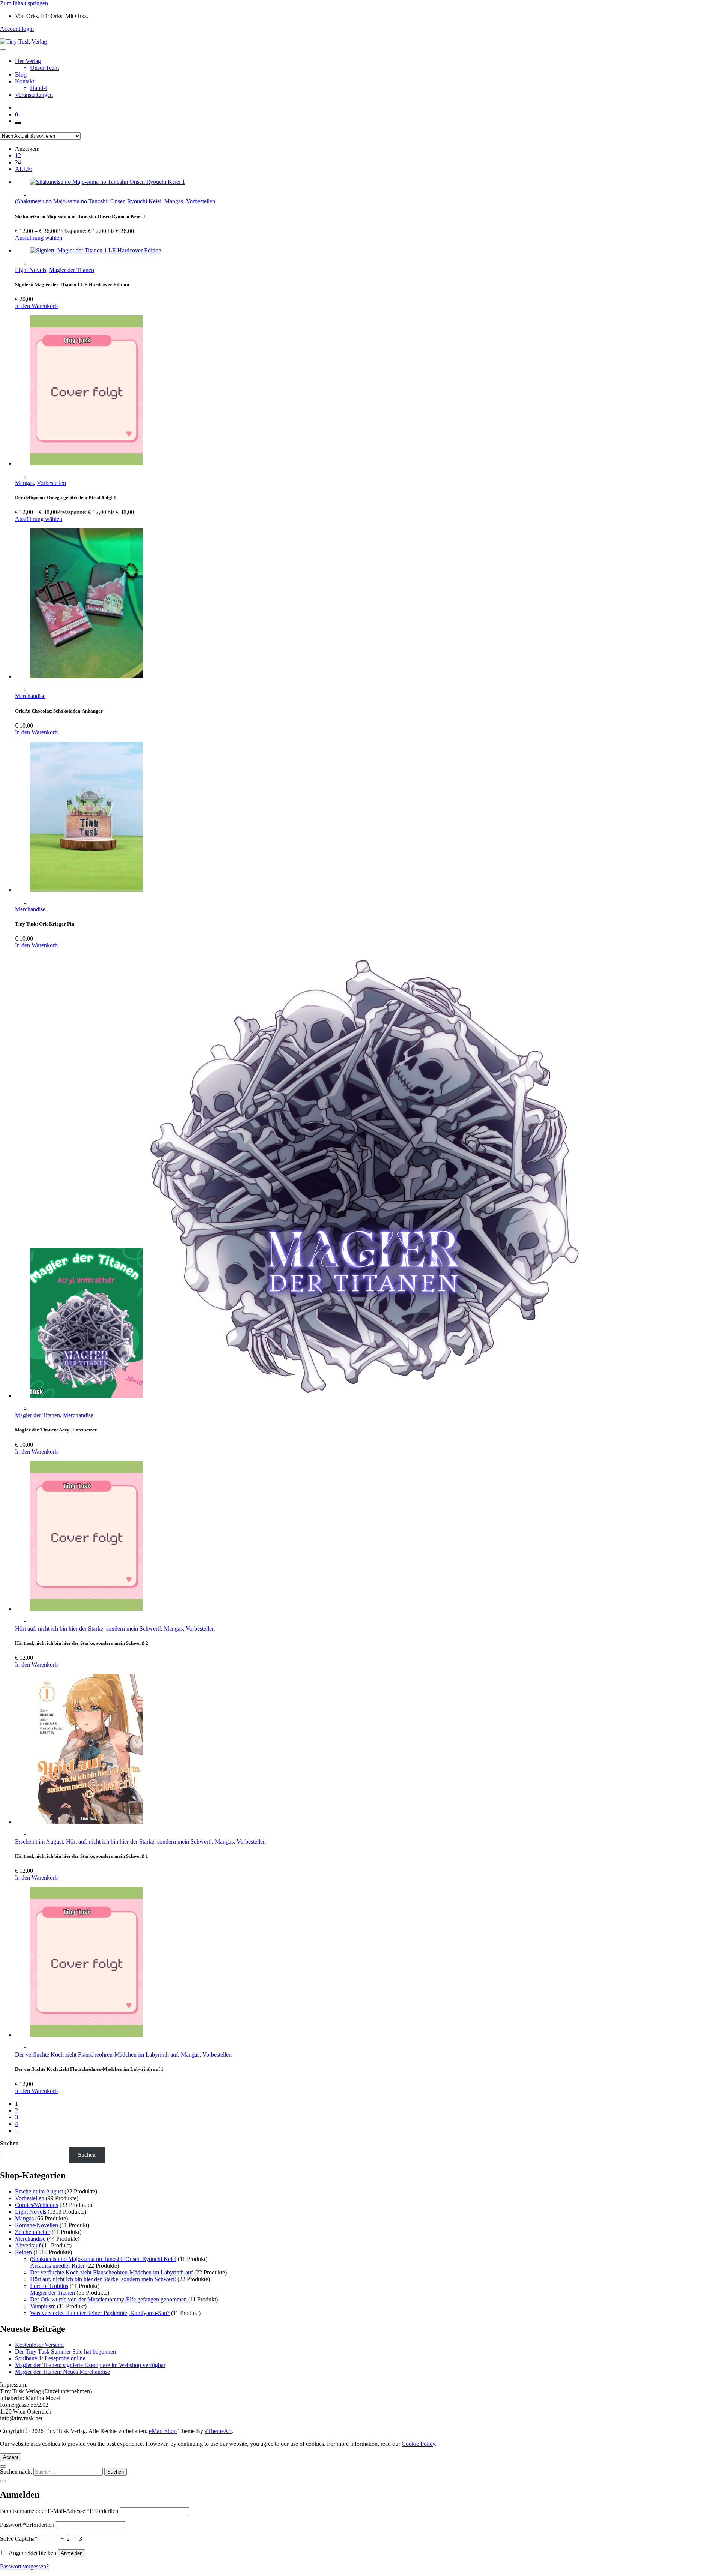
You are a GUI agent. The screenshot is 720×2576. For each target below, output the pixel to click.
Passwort (27, 2525)
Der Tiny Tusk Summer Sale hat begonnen (65, 2352)
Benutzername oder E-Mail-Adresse (59, 2511)
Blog (21, 74)
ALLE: (24, 169)
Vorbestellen (201, 201)
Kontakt (25, 81)
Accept (11, 2457)
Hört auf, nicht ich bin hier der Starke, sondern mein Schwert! (88, 1629)
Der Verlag (28, 61)
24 (18, 162)
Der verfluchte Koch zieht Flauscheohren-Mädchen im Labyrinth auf (96, 2055)
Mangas (174, 201)
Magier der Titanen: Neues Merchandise (62, 2372)
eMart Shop (163, 2431)
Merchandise (30, 696)
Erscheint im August (39, 1842)
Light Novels (31, 270)
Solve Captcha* (19, 2539)
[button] (36, 306)
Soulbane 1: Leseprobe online (50, 2358)
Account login (17, 29)
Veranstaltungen (34, 95)
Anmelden (72, 2553)
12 (18, 155)
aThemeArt (218, 2431)
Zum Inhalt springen (24, 3)
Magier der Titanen (72, 270)
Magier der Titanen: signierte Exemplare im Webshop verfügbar (90, 2365)
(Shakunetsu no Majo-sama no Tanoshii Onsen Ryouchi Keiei (88, 201)
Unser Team (44, 68)
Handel (39, 88)
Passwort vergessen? (24, 2566)
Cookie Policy (418, 2444)
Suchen (9, 2143)
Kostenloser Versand (39, 2345)
